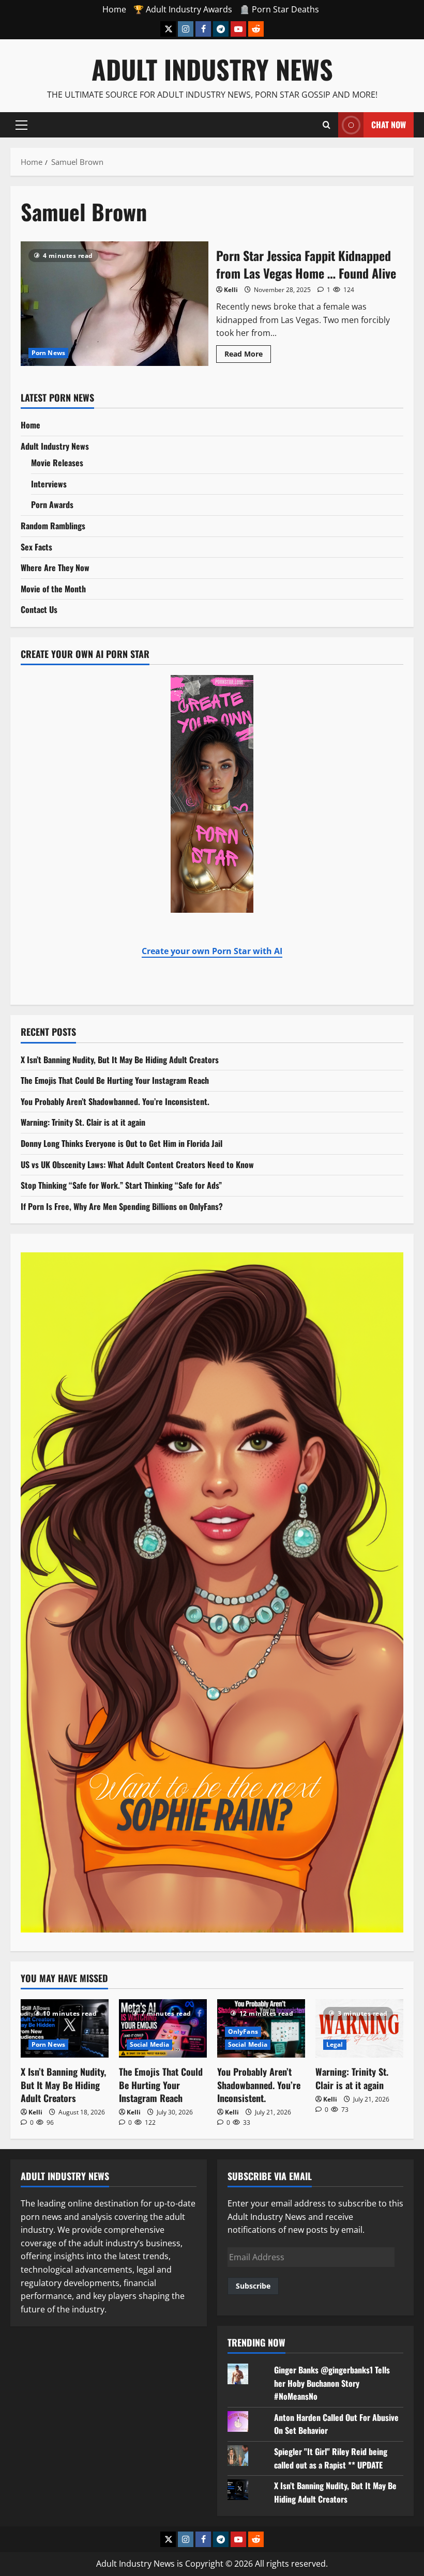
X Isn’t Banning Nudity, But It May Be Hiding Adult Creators (120, 1060)
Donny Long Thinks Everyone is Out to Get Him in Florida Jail (122, 1143)
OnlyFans (243, 2031)
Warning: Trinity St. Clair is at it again (83, 1122)
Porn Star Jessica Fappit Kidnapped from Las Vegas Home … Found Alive (115, 304)
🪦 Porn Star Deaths (279, 9)
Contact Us (39, 609)
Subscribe (253, 2286)
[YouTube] (238, 29)
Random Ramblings (53, 526)
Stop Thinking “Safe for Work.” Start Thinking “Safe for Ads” (121, 1185)
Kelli (231, 290)
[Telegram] (221, 29)
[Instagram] (186, 29)
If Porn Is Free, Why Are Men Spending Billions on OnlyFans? (122, 1206)
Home (114, 9)
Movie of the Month (53, 589)
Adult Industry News (212, 69)
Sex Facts (36, 547)
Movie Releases (57, 463)
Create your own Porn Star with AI (212, 951)
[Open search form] (327, 125)
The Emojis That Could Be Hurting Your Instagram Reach (115, 1080)
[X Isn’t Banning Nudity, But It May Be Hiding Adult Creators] (65, 2028)
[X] (168, 29)
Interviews (49, 484)
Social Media (149, 2044)
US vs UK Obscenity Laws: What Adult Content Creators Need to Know (137, 1164)
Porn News (48, 353)
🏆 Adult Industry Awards (183, 9)
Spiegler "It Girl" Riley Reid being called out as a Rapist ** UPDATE (331, 2458)
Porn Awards (52, 504)
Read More (248, 352)
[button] (21, 125)
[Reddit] (256, 29)
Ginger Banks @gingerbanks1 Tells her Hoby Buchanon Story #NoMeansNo (332, 2383)
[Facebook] (203, 29)
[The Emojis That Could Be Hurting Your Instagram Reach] (163, 2028)
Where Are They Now (55, 568)
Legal (335, 2044)
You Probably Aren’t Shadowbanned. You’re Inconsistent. (115, 1101)
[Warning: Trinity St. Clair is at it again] (359, 2028)
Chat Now (389, 124)
